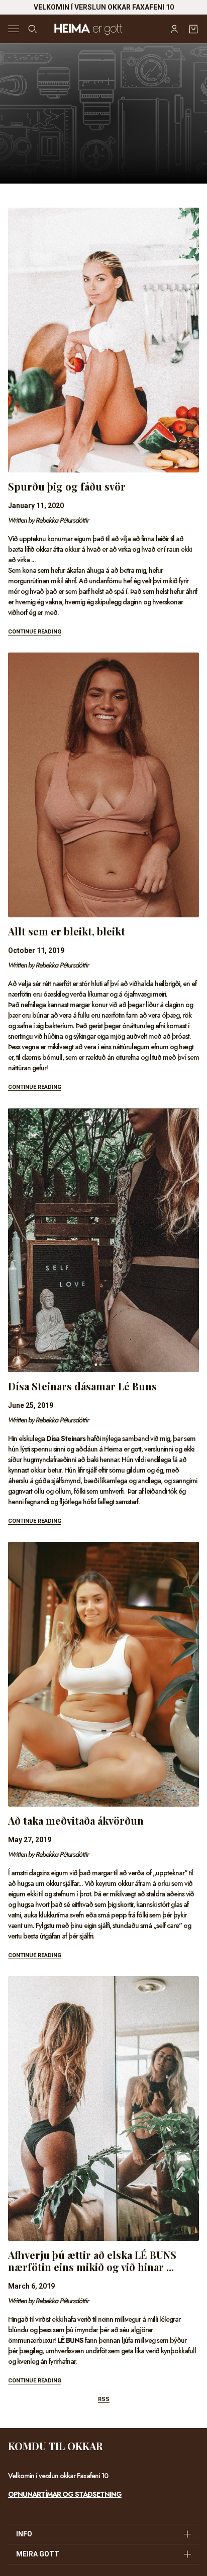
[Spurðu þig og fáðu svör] (103, 340)
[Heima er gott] (103, 29)
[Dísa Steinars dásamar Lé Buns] (103, 1240)
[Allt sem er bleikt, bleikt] (103, 785)
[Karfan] (193, 29)
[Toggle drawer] (14, 29)
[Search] (33, 29)
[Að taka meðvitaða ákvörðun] (103, 1674)
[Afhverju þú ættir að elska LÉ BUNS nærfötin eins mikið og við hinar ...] (103, 2109)
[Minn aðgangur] (174, 29)
